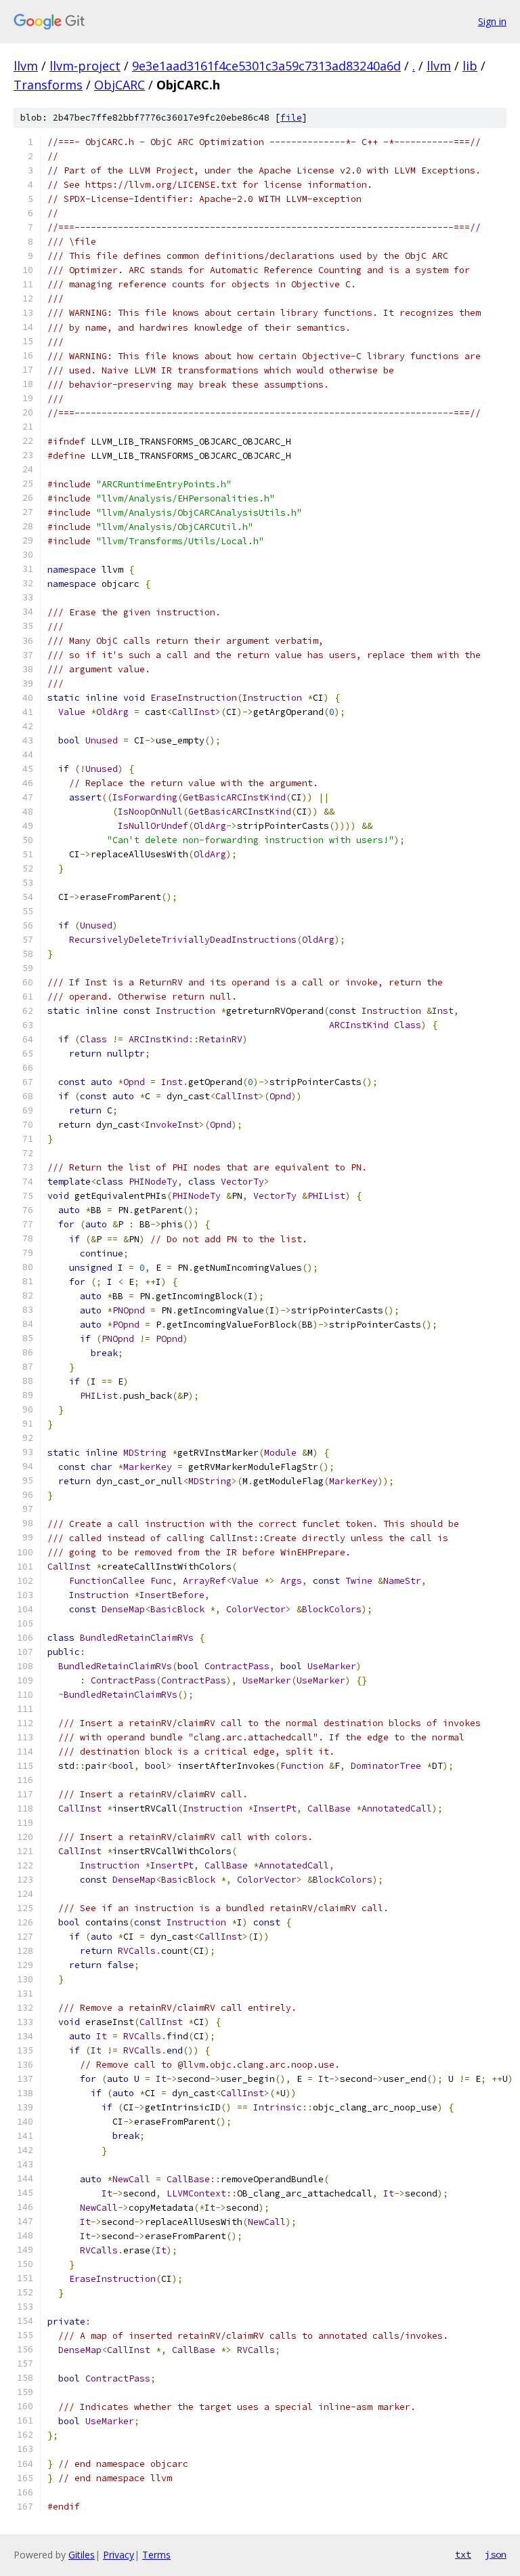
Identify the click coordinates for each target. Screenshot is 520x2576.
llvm (26, 66)
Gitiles (82, 2555)
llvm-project (85, 66)
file (291, 118)
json (496, 2554)
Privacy (118, 2555)
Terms (156, 2555)
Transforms (48, 85)
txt (463, 2554)
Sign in (492, 21)
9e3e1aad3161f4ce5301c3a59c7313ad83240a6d (266, 66)
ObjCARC (120, 85)
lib (470, 66)
